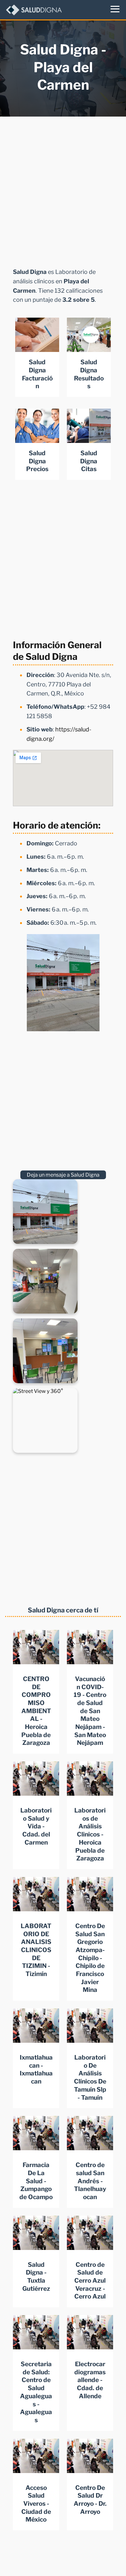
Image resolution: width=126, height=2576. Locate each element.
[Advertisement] (63, 190)
